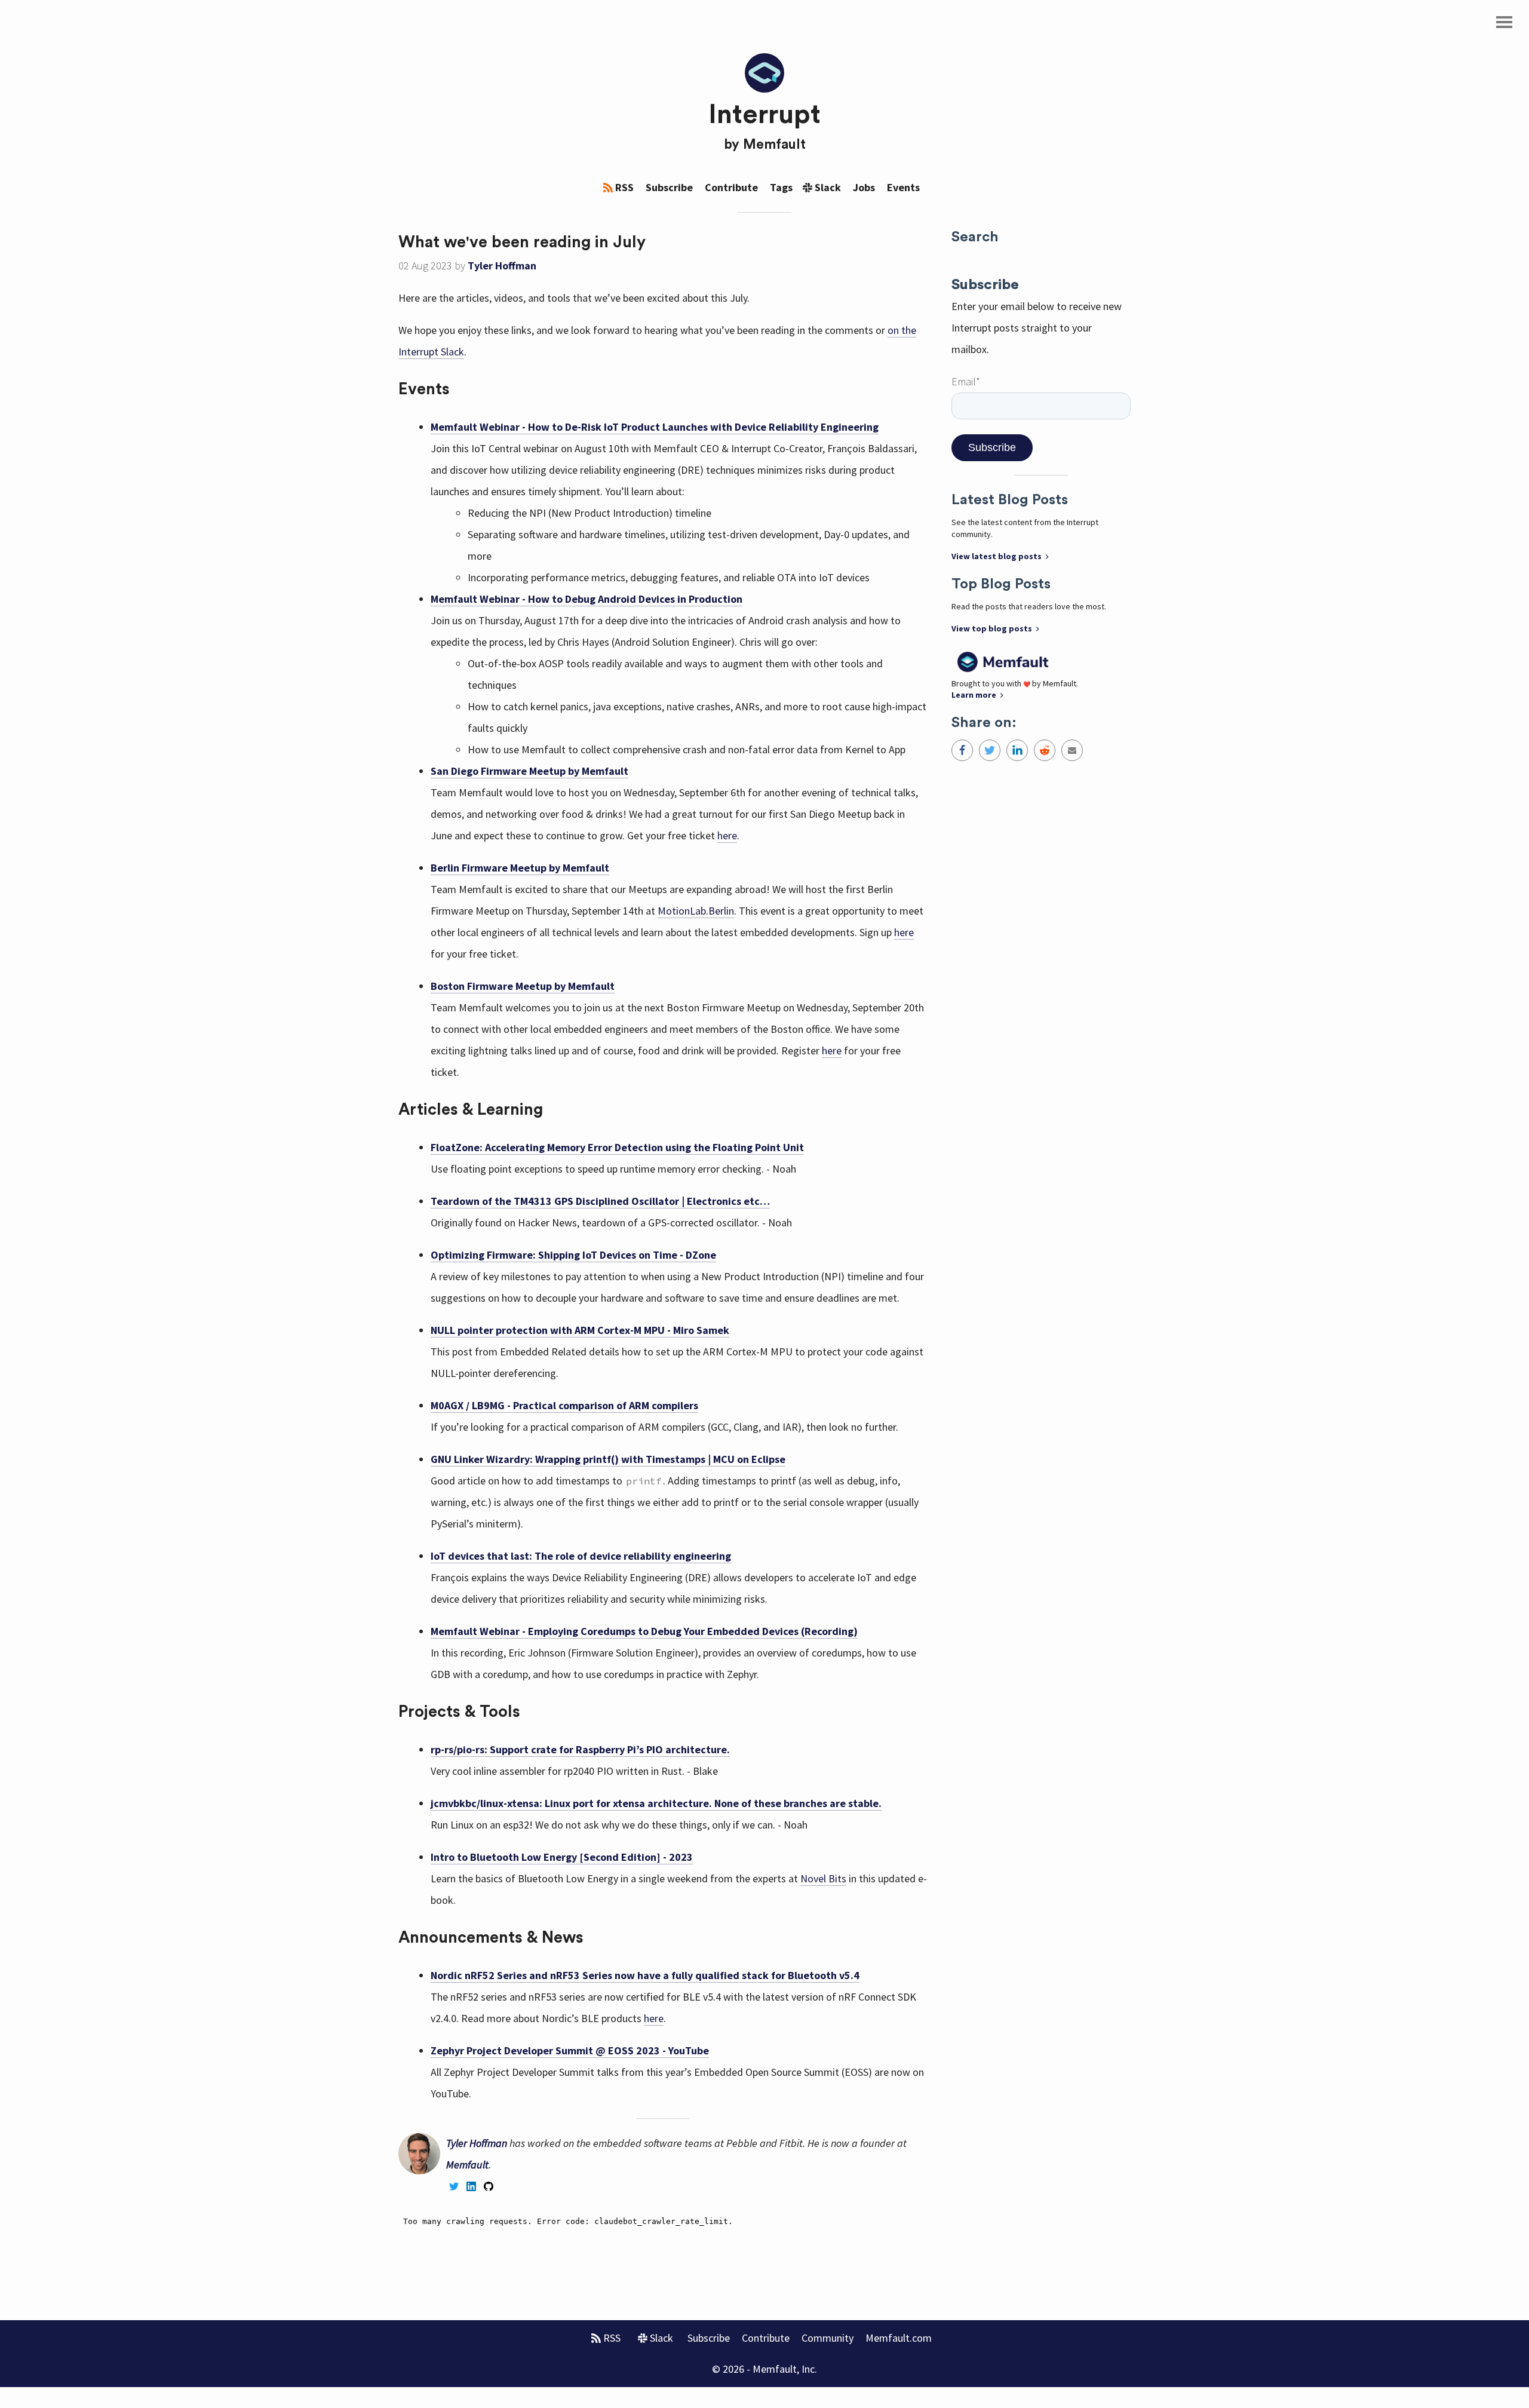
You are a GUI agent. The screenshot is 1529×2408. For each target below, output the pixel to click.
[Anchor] (654, 240)
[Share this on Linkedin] (1017, 750)
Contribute (731, 187)
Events (903, 187)
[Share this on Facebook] (962, 750)
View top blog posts (993, 628)
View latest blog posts (997, 556)
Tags (781, 187)
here (727, 835)
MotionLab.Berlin (696, 911)
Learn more (975, 695)
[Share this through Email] (1072, 750)
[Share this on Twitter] (990, 750)
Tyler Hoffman (502, 266)
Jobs (864, 187)
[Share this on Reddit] (1045, 750)
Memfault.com (899, 2338)
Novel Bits (823, 1878)
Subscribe (669, 187)
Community (828, 2338)
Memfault (774, 145)
